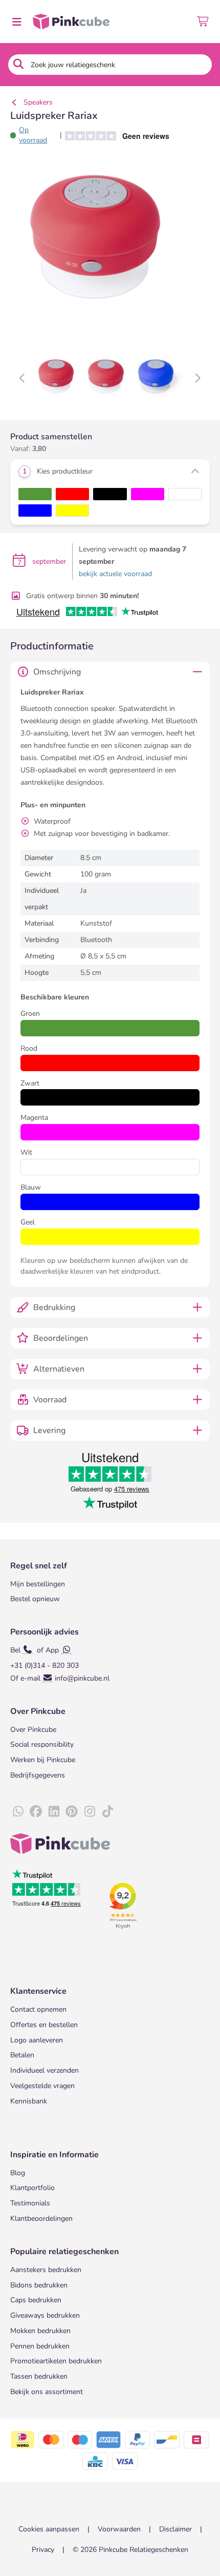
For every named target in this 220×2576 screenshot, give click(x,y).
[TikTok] (107, 1812)
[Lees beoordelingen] (114, 135)
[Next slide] (197, 379)
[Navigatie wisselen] (16, 22)
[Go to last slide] (23, 379)
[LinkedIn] (54, 1812)
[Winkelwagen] (203, 22)
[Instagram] (90, 1812)
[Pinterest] (72, 1812)
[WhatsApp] (18, 1812)
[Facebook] (36, 1812)
